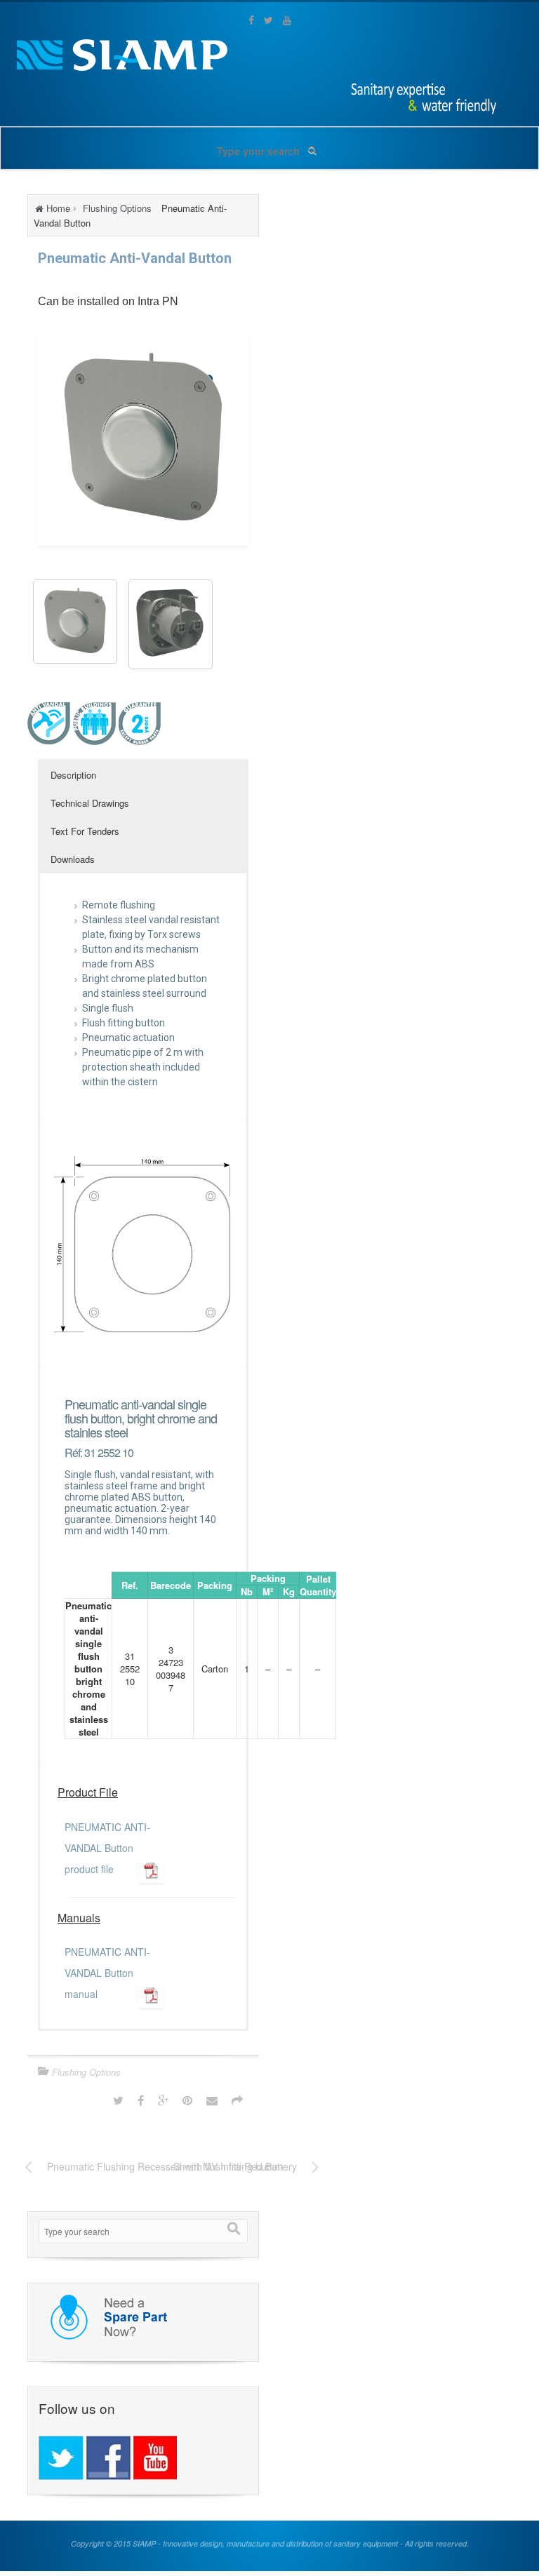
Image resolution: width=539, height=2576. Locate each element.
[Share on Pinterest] (187, 2100)
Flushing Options (117, 208)
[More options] (237, 2100)
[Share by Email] (212, 2100)
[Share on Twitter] (118, 2100)
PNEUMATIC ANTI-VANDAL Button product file (107, 1848)
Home (58, 208)
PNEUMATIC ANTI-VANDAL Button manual (107, 1973)
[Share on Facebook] (141, 2100)
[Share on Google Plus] (163, 2100)
